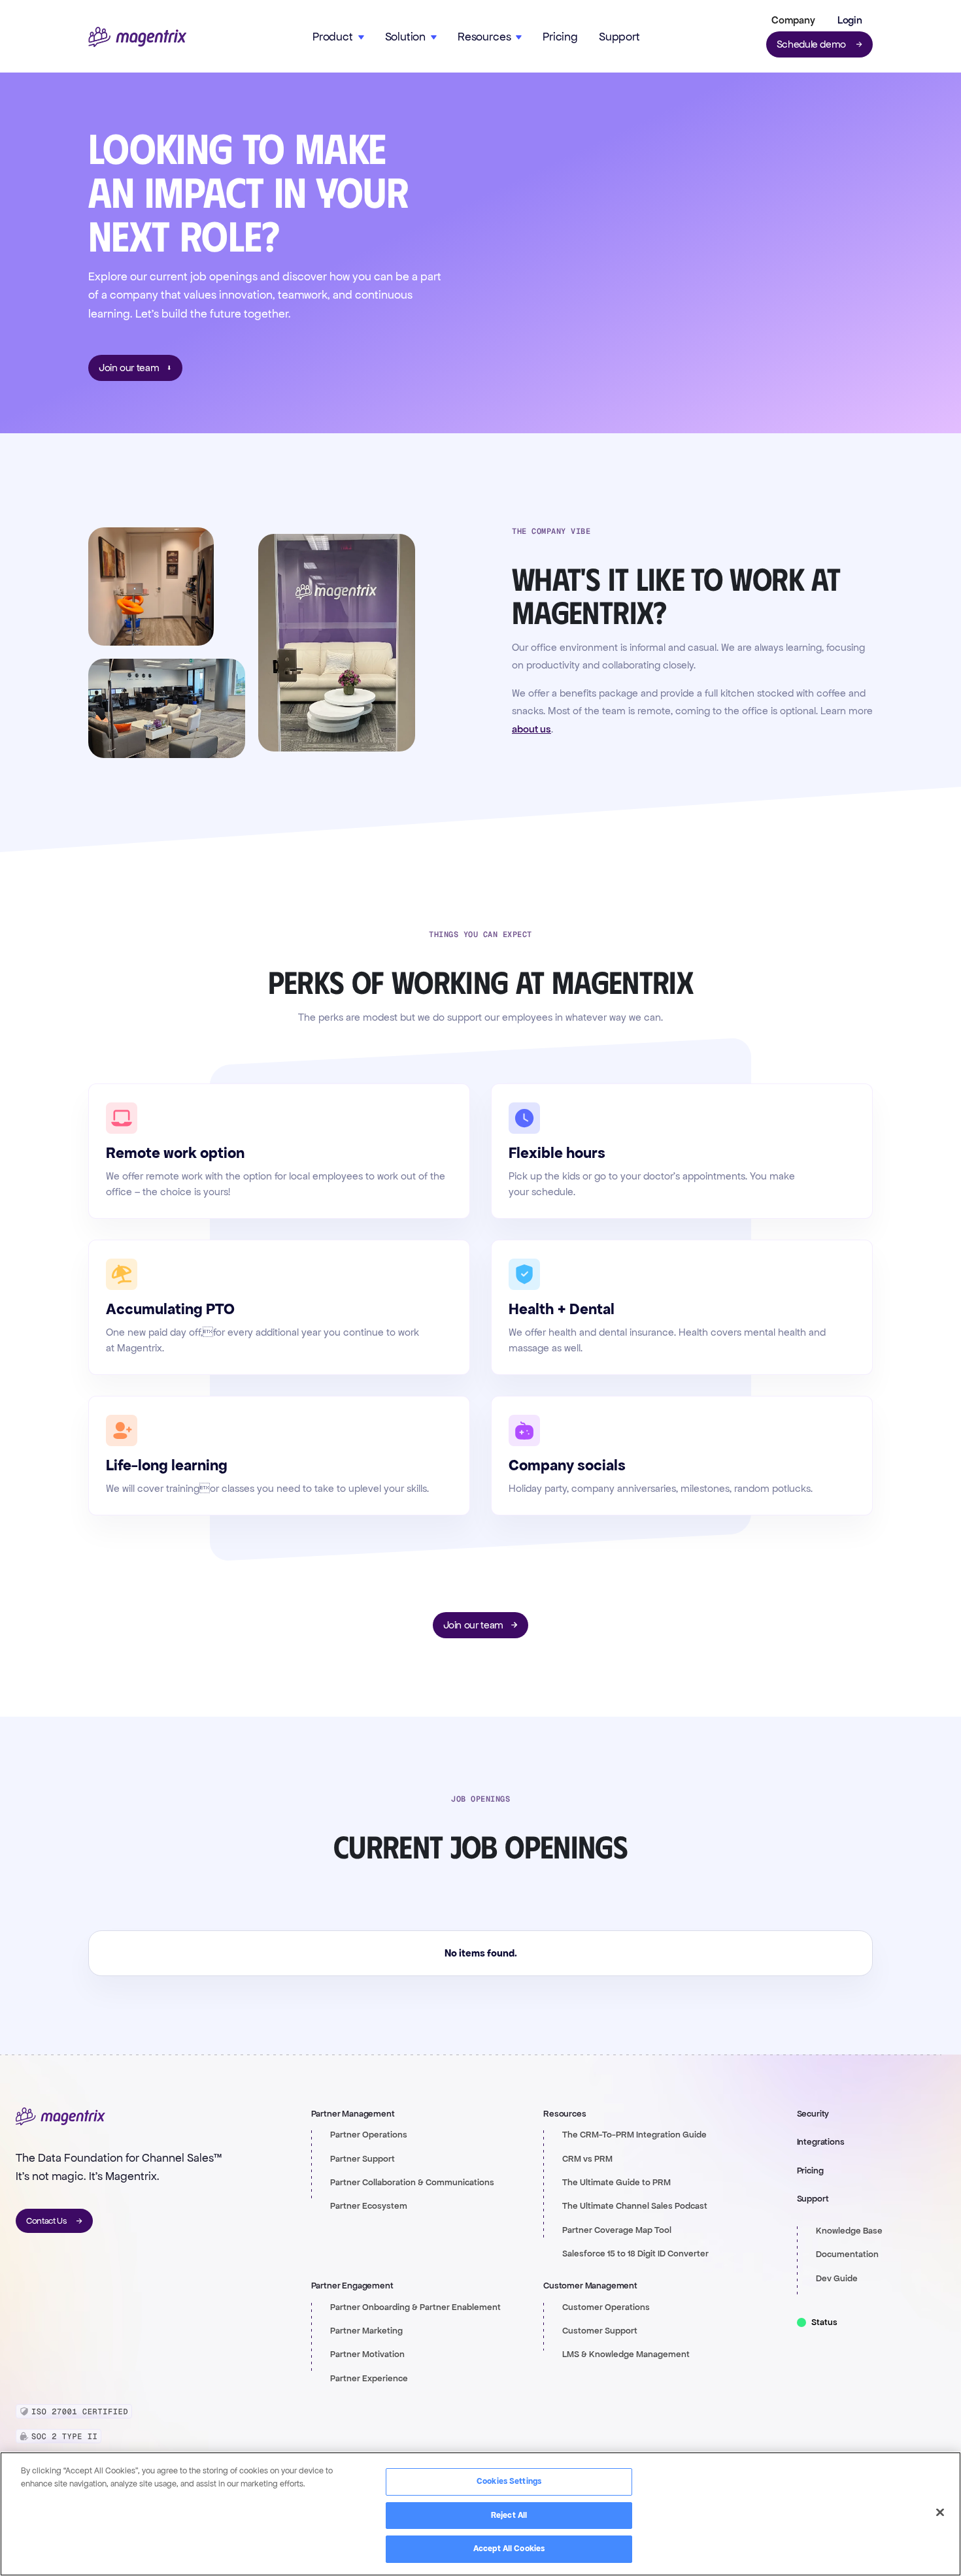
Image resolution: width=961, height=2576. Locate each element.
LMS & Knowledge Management (626, 2354)
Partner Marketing (366, 2331)
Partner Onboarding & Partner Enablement (415, 2307)
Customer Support (600, 2331)
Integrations (821, 2142)
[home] (137, 37)
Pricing (560, 37)
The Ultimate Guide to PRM (616, 2183)
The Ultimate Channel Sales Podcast (635, 2206)
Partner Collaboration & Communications (412, 2183)
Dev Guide (837, 2279)
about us (531, 729)
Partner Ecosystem (369, 2206)
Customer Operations (606, 2307)
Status (824, 2322)
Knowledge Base (849, 2231)
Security (813, 2114)
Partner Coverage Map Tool (617, 2230)
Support (619, 37)
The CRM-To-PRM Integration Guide (634, 2135)
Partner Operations (369, 2135)
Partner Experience (369, 2379)
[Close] (940, 2513)
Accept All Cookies (509, 2549)
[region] (480, 2514)
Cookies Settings (509, 2481)
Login (850, 20)
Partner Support (362, 2159)
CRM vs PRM (587, 2159)
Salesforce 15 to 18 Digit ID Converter (635, 2254)
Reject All (509, 2515)
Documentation (847, 2254)
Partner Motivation (367, 2354)
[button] (791, 20)
